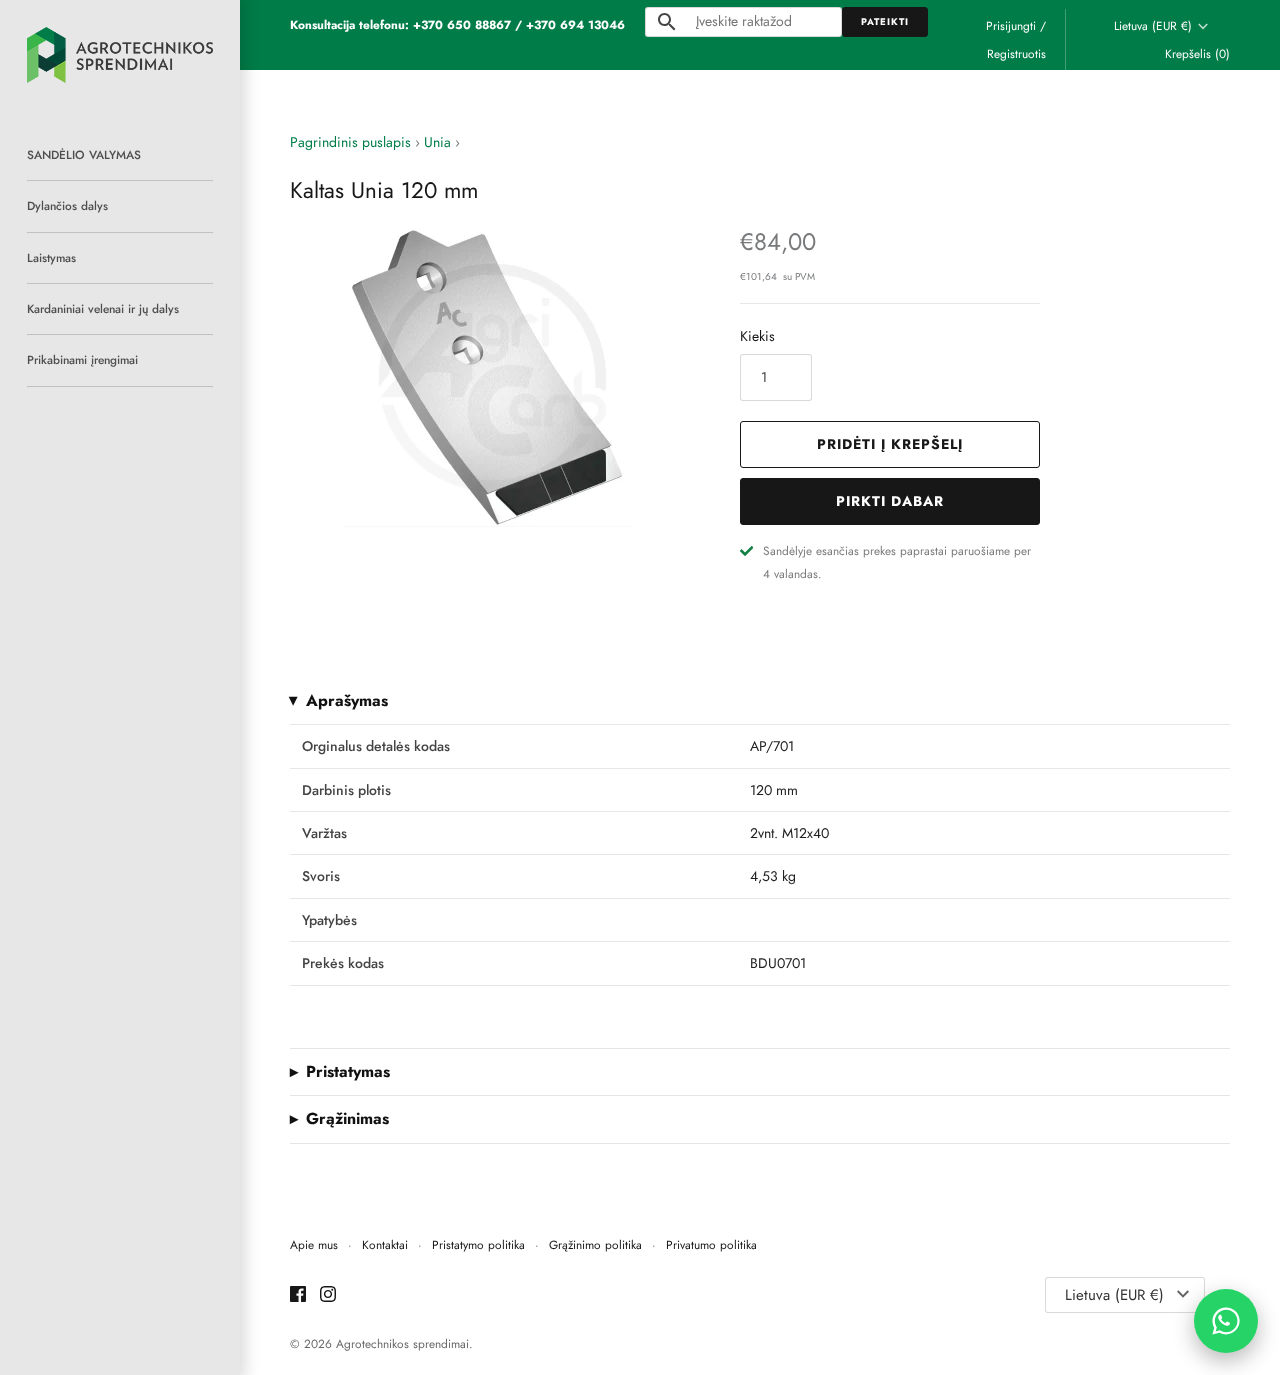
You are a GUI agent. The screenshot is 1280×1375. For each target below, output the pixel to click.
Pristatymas (348, 1072)
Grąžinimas (347, 1119)
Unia (437, 142)
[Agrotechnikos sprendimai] (120, 55)
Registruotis (1016, 53)
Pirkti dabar (890, 501)
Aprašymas (347, 701)
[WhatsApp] (1226, 1321)
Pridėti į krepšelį (890, 444)
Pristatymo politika (478, 1244)
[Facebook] (298, 1295)
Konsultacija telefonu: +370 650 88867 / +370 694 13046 (457, 24)
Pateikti (885, 22)
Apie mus (314, 1244)
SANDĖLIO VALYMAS (84, 154)
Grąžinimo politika (595, 1244)
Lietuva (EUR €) (1153, 26)
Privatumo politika (711, 1244)
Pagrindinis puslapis (350, 142)
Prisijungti (1011, 25)
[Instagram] (328, 1295)
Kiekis (757, 336)
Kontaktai (385, 1244)
